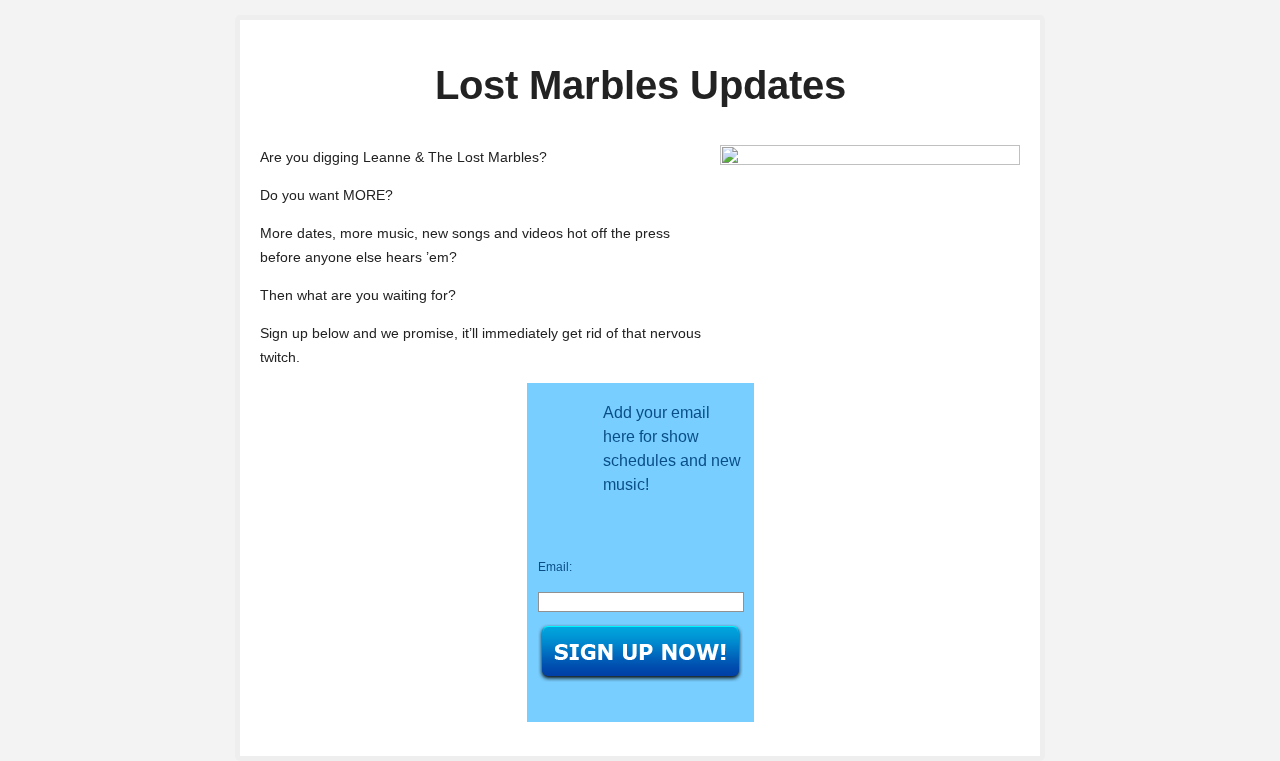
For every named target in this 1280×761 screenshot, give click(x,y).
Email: (555, 567)
